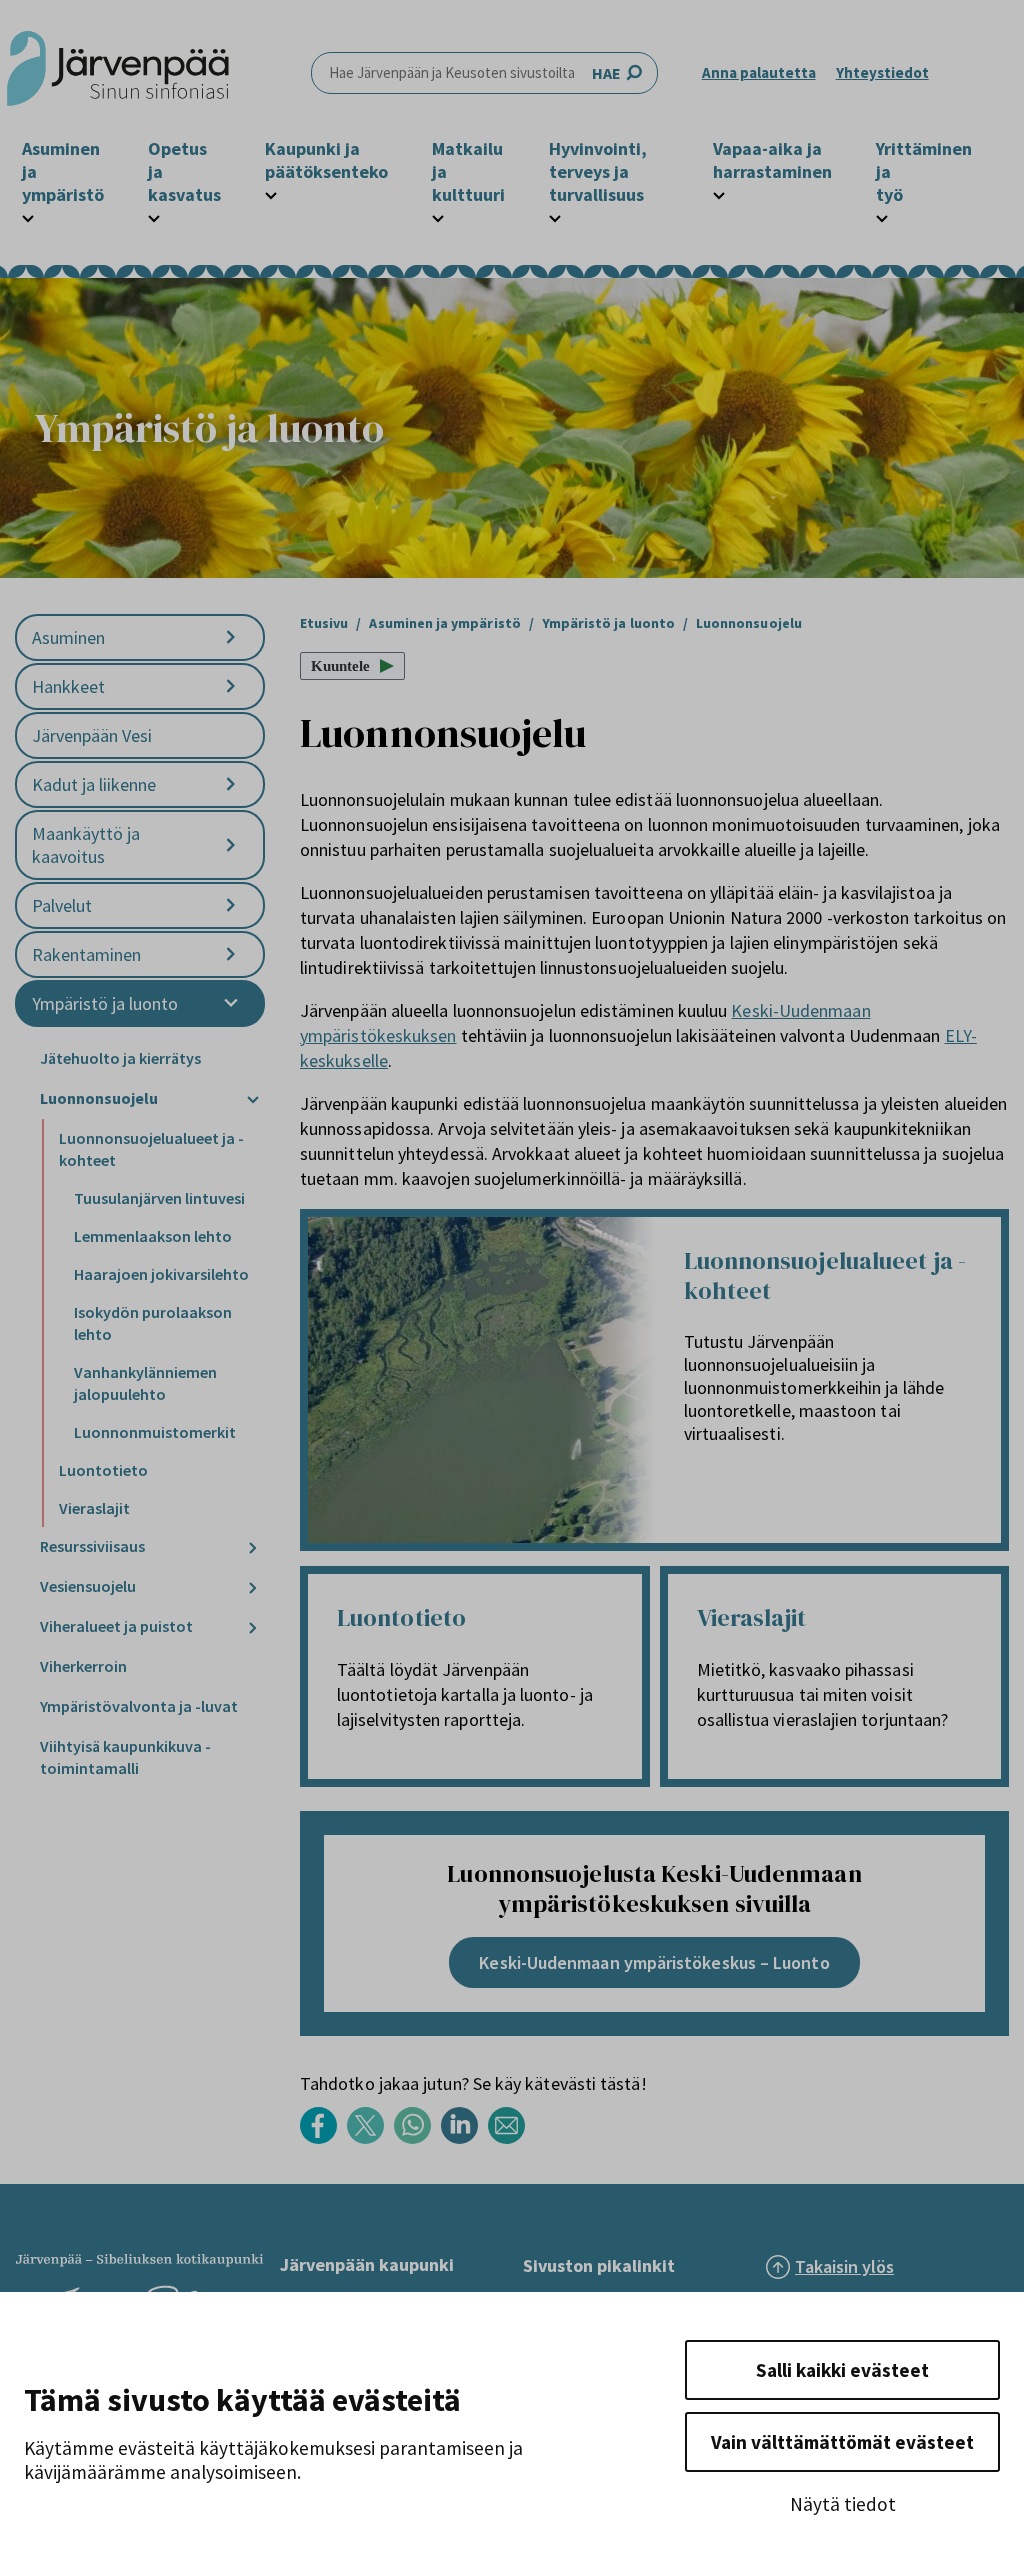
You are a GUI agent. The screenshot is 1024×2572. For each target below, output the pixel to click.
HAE (606, 73)
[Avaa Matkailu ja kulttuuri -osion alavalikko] (438, 216)
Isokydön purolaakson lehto (153, 1323)
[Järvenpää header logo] (118, 73)
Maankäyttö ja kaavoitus (86, 845)
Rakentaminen (86, 954)
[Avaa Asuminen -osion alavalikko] (231, 637)
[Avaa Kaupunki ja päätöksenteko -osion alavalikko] (271, 193)
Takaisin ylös (844, 2266)
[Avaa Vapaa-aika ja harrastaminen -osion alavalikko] (719, 193)
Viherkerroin (83, 1666)
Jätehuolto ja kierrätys (120, 1058)
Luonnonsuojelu (99, 1098)
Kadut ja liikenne (94, 784)
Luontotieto (103, 1470)
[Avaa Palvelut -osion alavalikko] (231, 905)
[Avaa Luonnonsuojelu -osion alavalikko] (253, 1099)
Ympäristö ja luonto (105, 1003)
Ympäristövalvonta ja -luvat (139, 1706)
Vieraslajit (94, 1508)
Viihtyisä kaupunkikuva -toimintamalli (125, 1757)
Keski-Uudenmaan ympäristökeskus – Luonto (654, 1962)
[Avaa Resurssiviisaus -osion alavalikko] (253, 1547)
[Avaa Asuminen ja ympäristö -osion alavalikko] (28, 216)
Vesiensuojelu (88, 1586)
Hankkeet (68, 686)
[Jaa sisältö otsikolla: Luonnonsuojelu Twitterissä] (370, 2138)
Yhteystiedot (882, 72)
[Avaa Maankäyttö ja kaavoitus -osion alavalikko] (231, 845)
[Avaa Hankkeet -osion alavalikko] (231, 686)
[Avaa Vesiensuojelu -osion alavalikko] (253, 1587)
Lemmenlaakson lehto (153, 1236)
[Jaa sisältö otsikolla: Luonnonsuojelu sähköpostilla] (511, 2138)
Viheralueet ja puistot (116, 1626)
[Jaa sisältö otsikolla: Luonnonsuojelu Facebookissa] (323, 2138)
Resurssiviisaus (92, 1546)
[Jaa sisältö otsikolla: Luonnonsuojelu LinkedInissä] (464, 2138)
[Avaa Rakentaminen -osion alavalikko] (231, 954)
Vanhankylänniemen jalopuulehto (145, 1383)
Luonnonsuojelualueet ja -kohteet (151, 1149)
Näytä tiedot (843, 2504)
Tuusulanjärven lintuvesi (159, 1198)
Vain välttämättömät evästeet (842, 2442)
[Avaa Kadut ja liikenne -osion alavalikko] (231, 784)
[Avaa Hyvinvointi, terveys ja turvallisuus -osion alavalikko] (555, 216)
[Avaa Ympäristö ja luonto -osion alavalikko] (231, 1003)
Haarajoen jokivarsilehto (161, 1274)
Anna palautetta (759, 72)
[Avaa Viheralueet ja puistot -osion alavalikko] (253, 1627)
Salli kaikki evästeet (842, 2370)
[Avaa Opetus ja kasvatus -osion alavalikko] (154, 216)
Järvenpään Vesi (92, 735)
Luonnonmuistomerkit (155, 1432)
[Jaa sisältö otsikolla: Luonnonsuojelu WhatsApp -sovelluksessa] (417, 2138)
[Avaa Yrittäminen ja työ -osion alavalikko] (882, 216)
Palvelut (62, 905)
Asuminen (68, 637)
